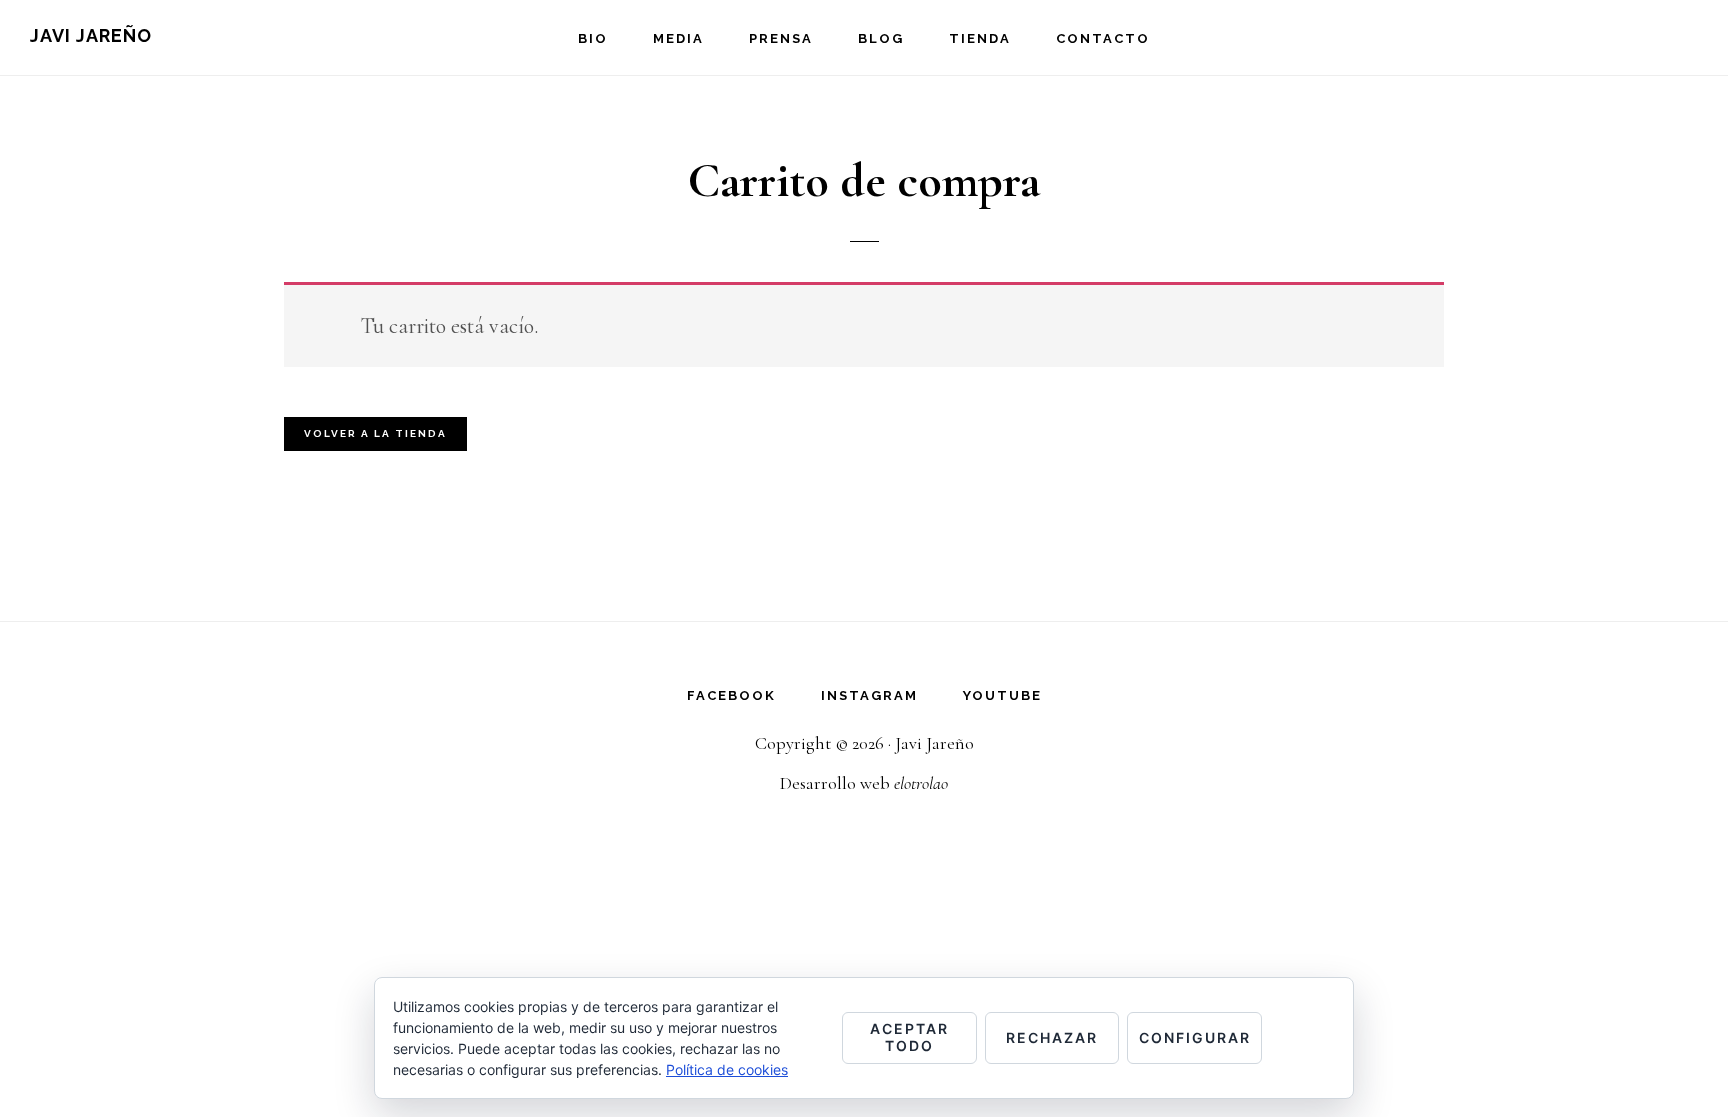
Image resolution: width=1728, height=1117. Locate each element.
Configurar (1195, 1037)
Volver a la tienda (375, 433)
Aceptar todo (909, 1037)
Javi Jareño (91, 35)
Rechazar (1052, 1037)
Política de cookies (727, 1069)
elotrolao (921, 783)
